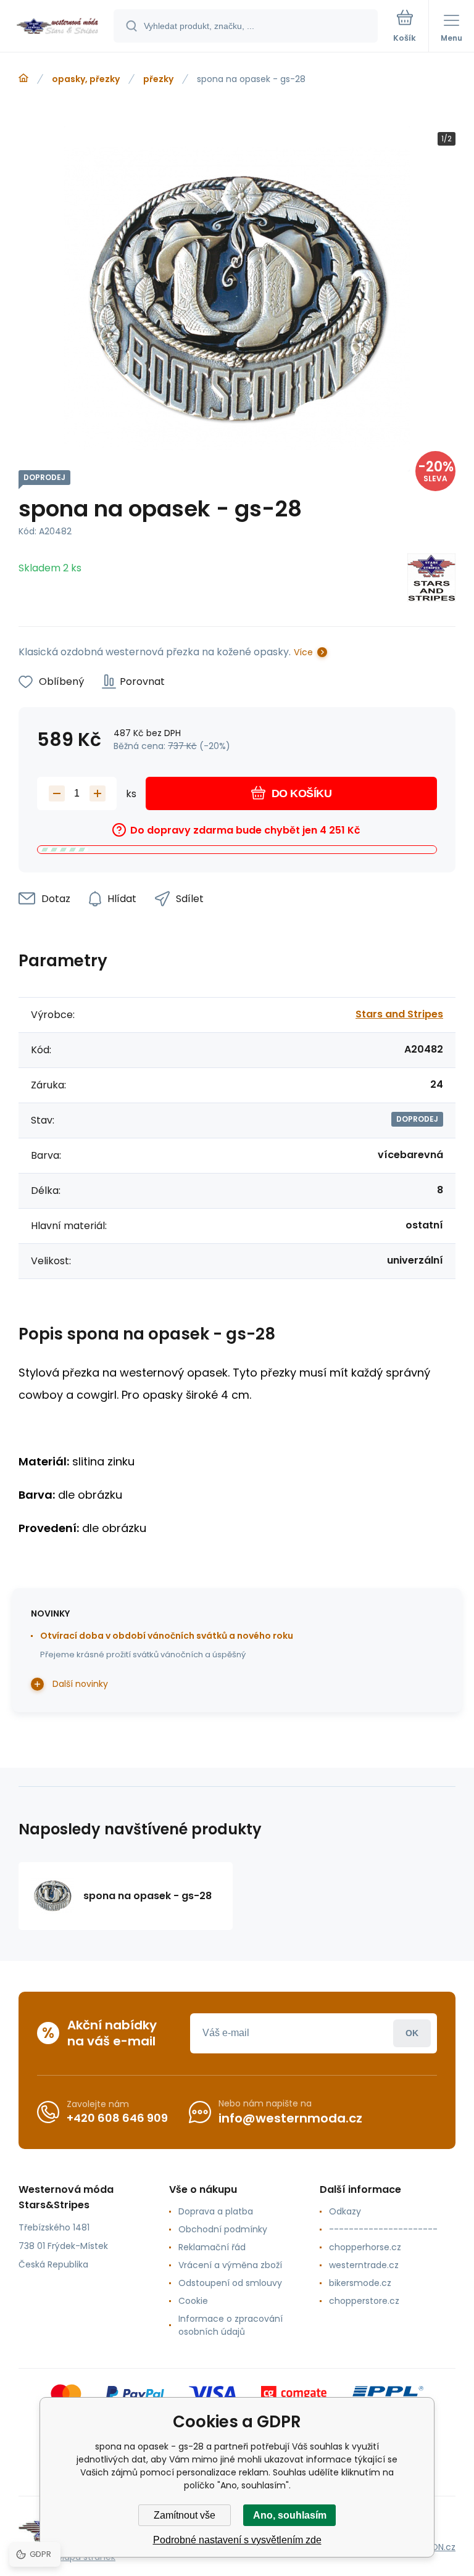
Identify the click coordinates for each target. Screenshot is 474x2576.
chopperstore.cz (364, 2301)
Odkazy (345, 2211)
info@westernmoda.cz (290, 2118)
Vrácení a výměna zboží (230, 2265)
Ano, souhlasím (290, 2515)
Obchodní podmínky (223, 2229)
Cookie (193, 2301)
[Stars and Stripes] (431, 580)
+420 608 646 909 (117, 2118)
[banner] (57, 27)
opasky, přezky (86, 79)
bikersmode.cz (360, 2283)
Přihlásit (412, 2033)
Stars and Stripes (399, 1014)
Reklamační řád (212, 2247)
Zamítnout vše (185, 2515)
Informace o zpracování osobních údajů (231, 2325)
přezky (158, 79)
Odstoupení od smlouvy (230, 2283)
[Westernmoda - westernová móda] (23, 78)
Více (303, 652)
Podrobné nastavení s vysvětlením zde (237, 2540)
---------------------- (383, 2229)
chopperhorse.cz (365, 2247)
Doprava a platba (216, 2211)
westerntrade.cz (364, 2265)
